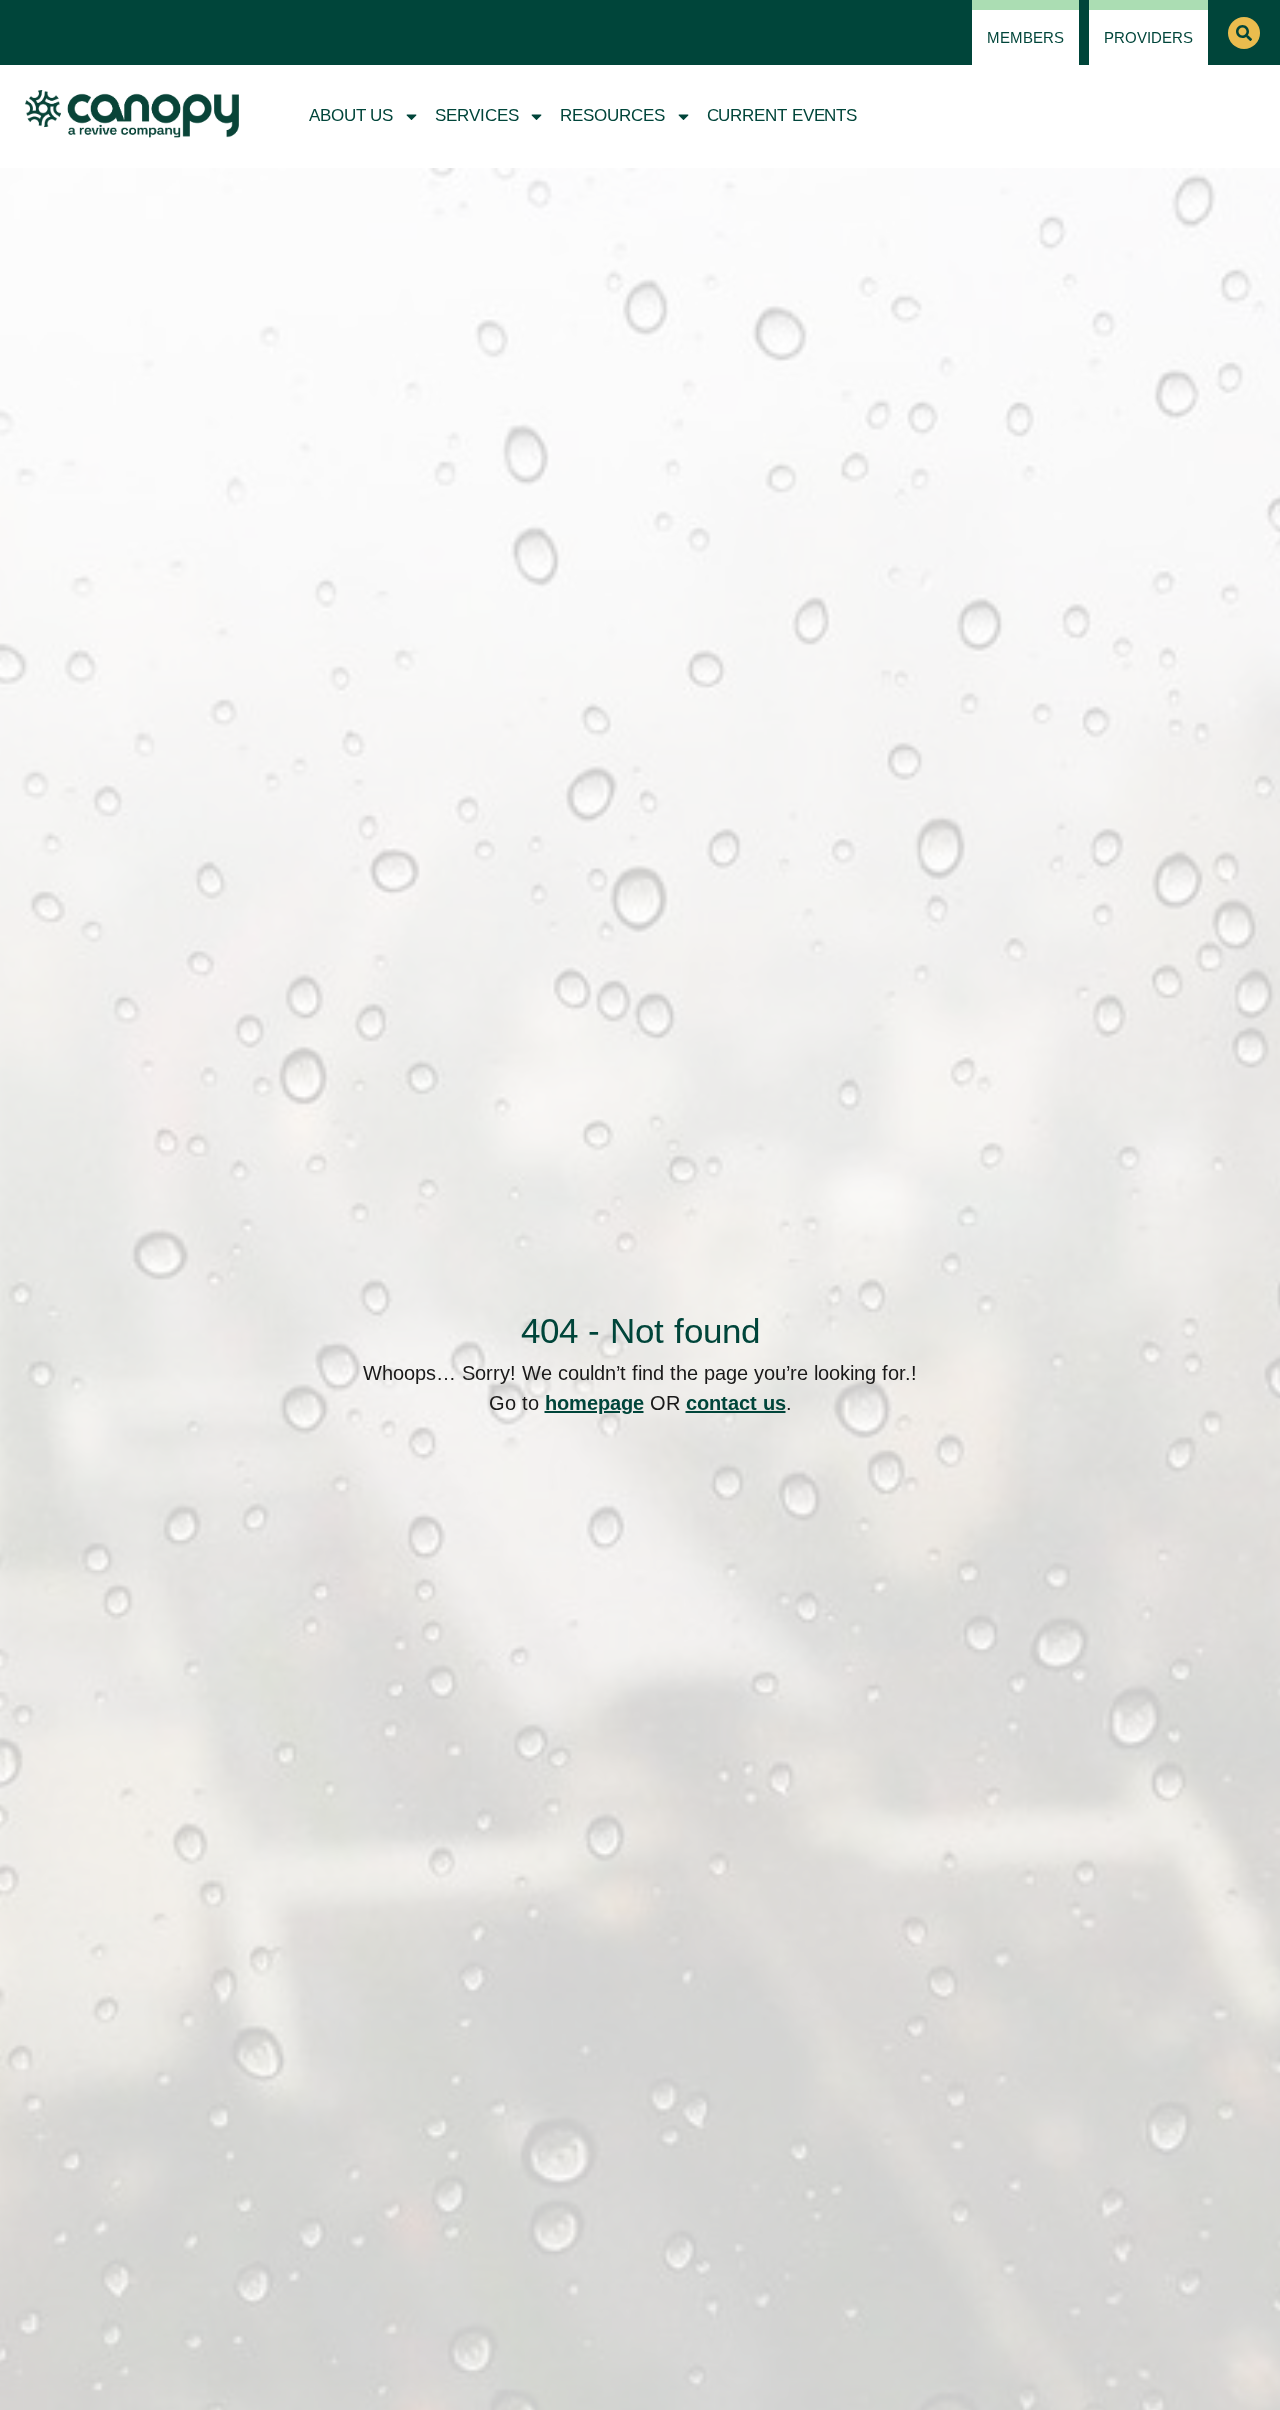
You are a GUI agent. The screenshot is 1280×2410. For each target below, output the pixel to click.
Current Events (782, 115)
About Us (351, 115)
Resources (612, 115)
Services (476, 115)
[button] (1244, 33)
